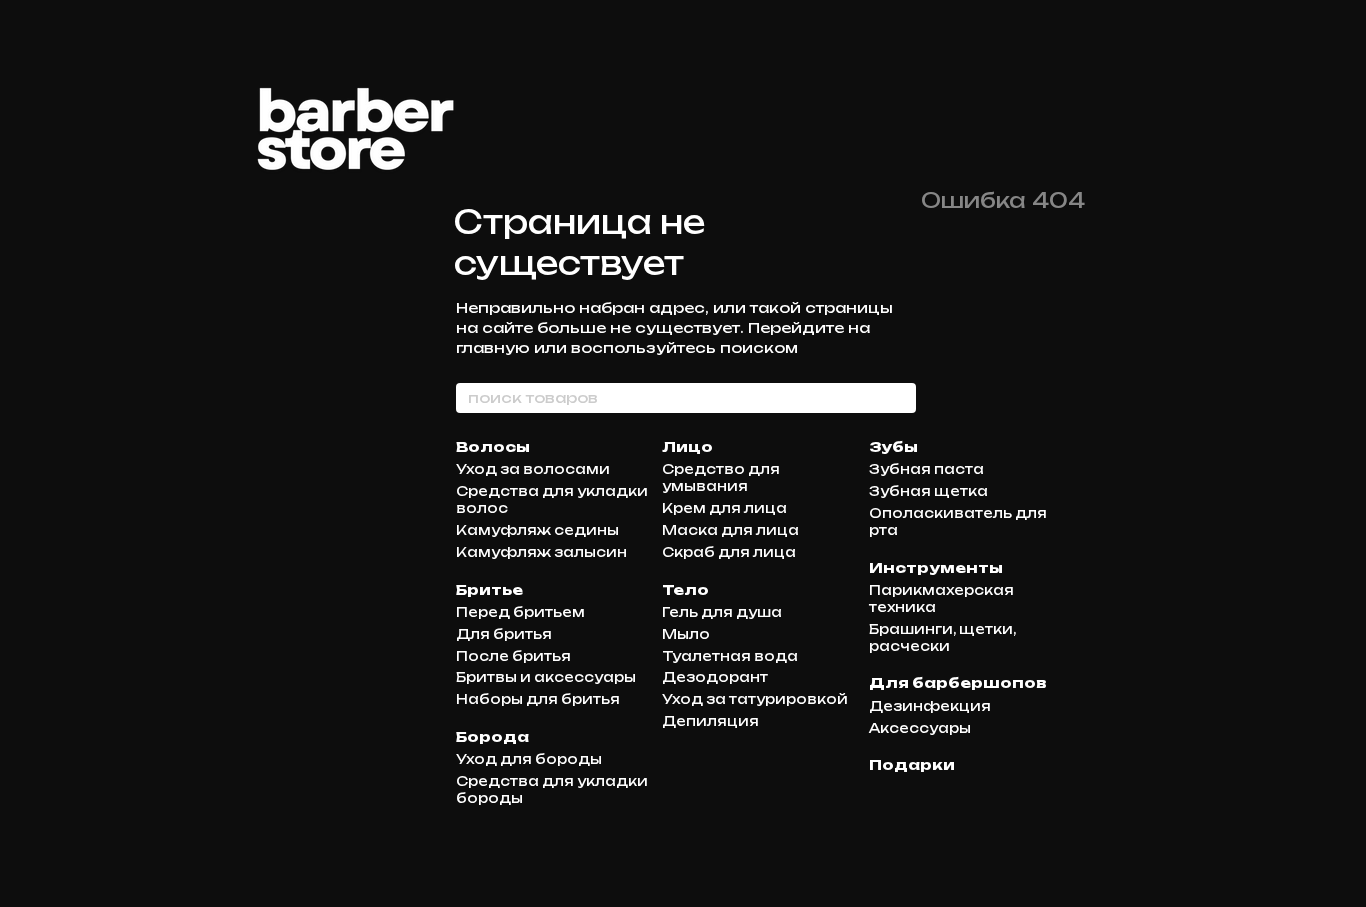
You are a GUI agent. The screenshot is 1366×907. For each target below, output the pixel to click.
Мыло (686, 634)
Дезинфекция (930, 706)
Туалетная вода (730, 656)
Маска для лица (730, 530)
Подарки (912, 764)
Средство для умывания (721, 477)
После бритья (513, 656)
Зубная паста (926, 469)
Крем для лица (724, 508)
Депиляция (710, 721)
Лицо (687, 446)
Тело (685, 589)
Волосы (493, 446)
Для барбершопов (958, 682)
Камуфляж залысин (541, 552)
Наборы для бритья (538, 699)
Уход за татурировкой (755, 699)
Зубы (893, 446)
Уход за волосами (533, 469)
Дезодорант (715, 677)
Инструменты (936, 567)
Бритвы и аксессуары (546, 677)
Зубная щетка (928, 491)
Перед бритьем (520, 612)
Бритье (489, 589)
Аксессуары (920, 728)
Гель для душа (722, 612)
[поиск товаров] (900, 398)
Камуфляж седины (537, 530)
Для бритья (504, 634)
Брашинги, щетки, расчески (942, 637)
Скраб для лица (729, 552)
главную (493, 347)
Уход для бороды (529, 759)
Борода (492, 736)
